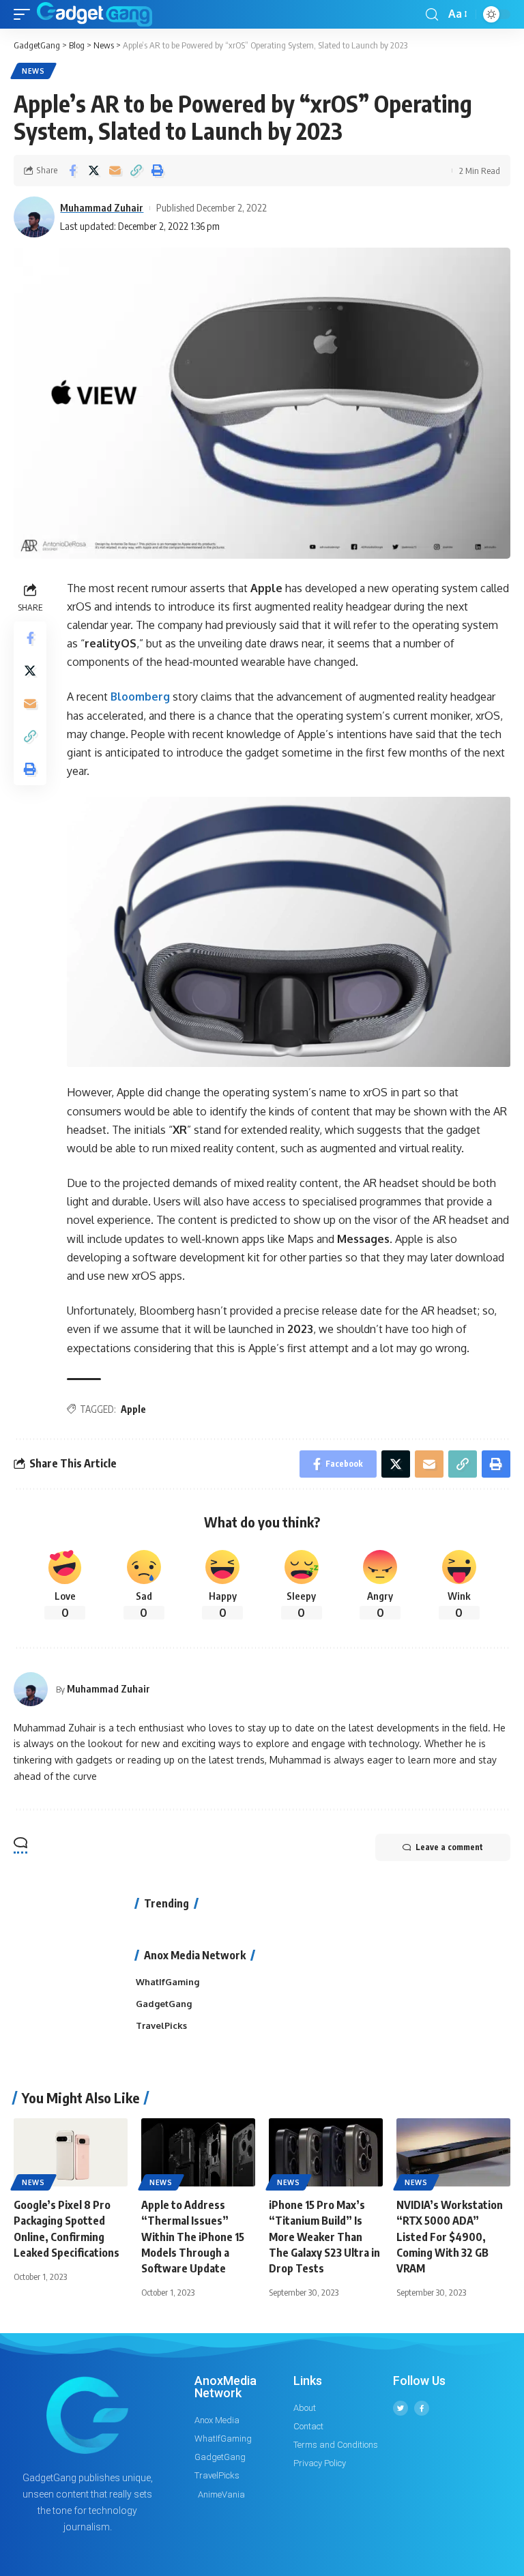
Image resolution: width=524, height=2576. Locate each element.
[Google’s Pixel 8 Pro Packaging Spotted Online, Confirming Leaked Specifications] (71, 2152)
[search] (432, 15)
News (33, 71)
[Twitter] (401, 2408)
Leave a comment (449, 1847)
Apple (133, 1409)
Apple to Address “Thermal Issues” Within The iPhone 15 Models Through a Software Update (193, 2237)
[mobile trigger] (25, 14)
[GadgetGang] (94, 14)
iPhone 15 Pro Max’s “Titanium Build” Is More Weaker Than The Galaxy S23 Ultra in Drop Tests (324, 2237)
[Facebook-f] (422, 2408)
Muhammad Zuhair (102, 207)
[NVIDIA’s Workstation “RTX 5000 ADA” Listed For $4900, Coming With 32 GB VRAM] (453, 2152)
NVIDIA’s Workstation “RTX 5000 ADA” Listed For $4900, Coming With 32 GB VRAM (450, 2237)
